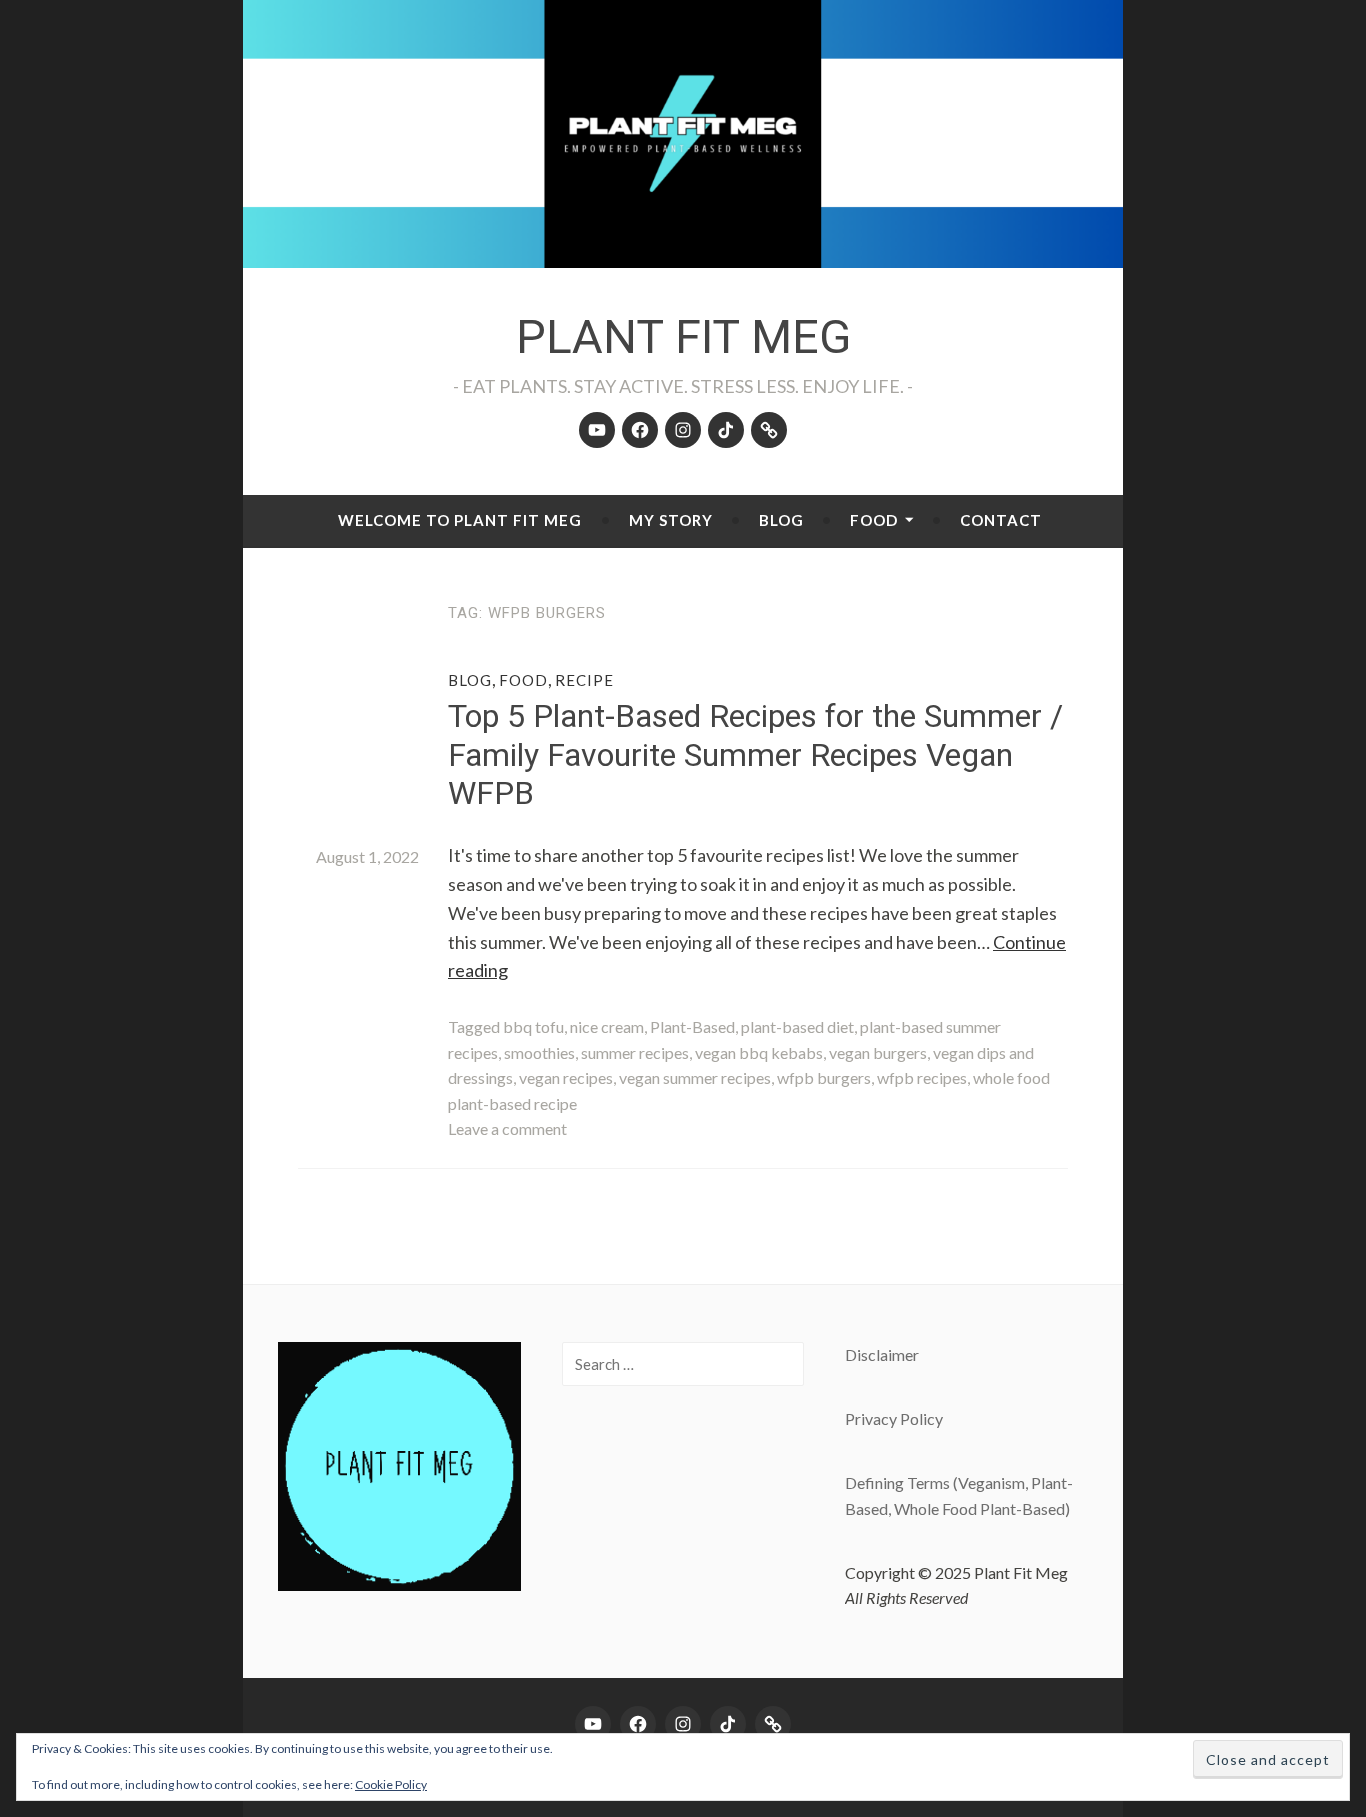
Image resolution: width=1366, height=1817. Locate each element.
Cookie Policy (391, 1784)
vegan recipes (566, 1077)
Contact (1001, 520)
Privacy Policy (894, 1418)
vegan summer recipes (695, 1077)
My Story (671, 520)
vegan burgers (878, 1052)
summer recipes (635, 1052)
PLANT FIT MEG (683, 336)
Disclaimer (882, 1354)
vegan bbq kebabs (759, 1052)
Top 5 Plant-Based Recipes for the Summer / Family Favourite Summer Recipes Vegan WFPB (755, 754)
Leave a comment (507, 1128)
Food (874, 520)
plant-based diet (797, 1026)
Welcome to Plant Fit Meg (460, 520)
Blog (781, 520)
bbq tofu (533, 1026)
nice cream (607, 1026)
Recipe (584, 680)
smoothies (539, 1052)
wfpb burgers (824, 1077)
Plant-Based (692, 1026)
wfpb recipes (922, 1077)
